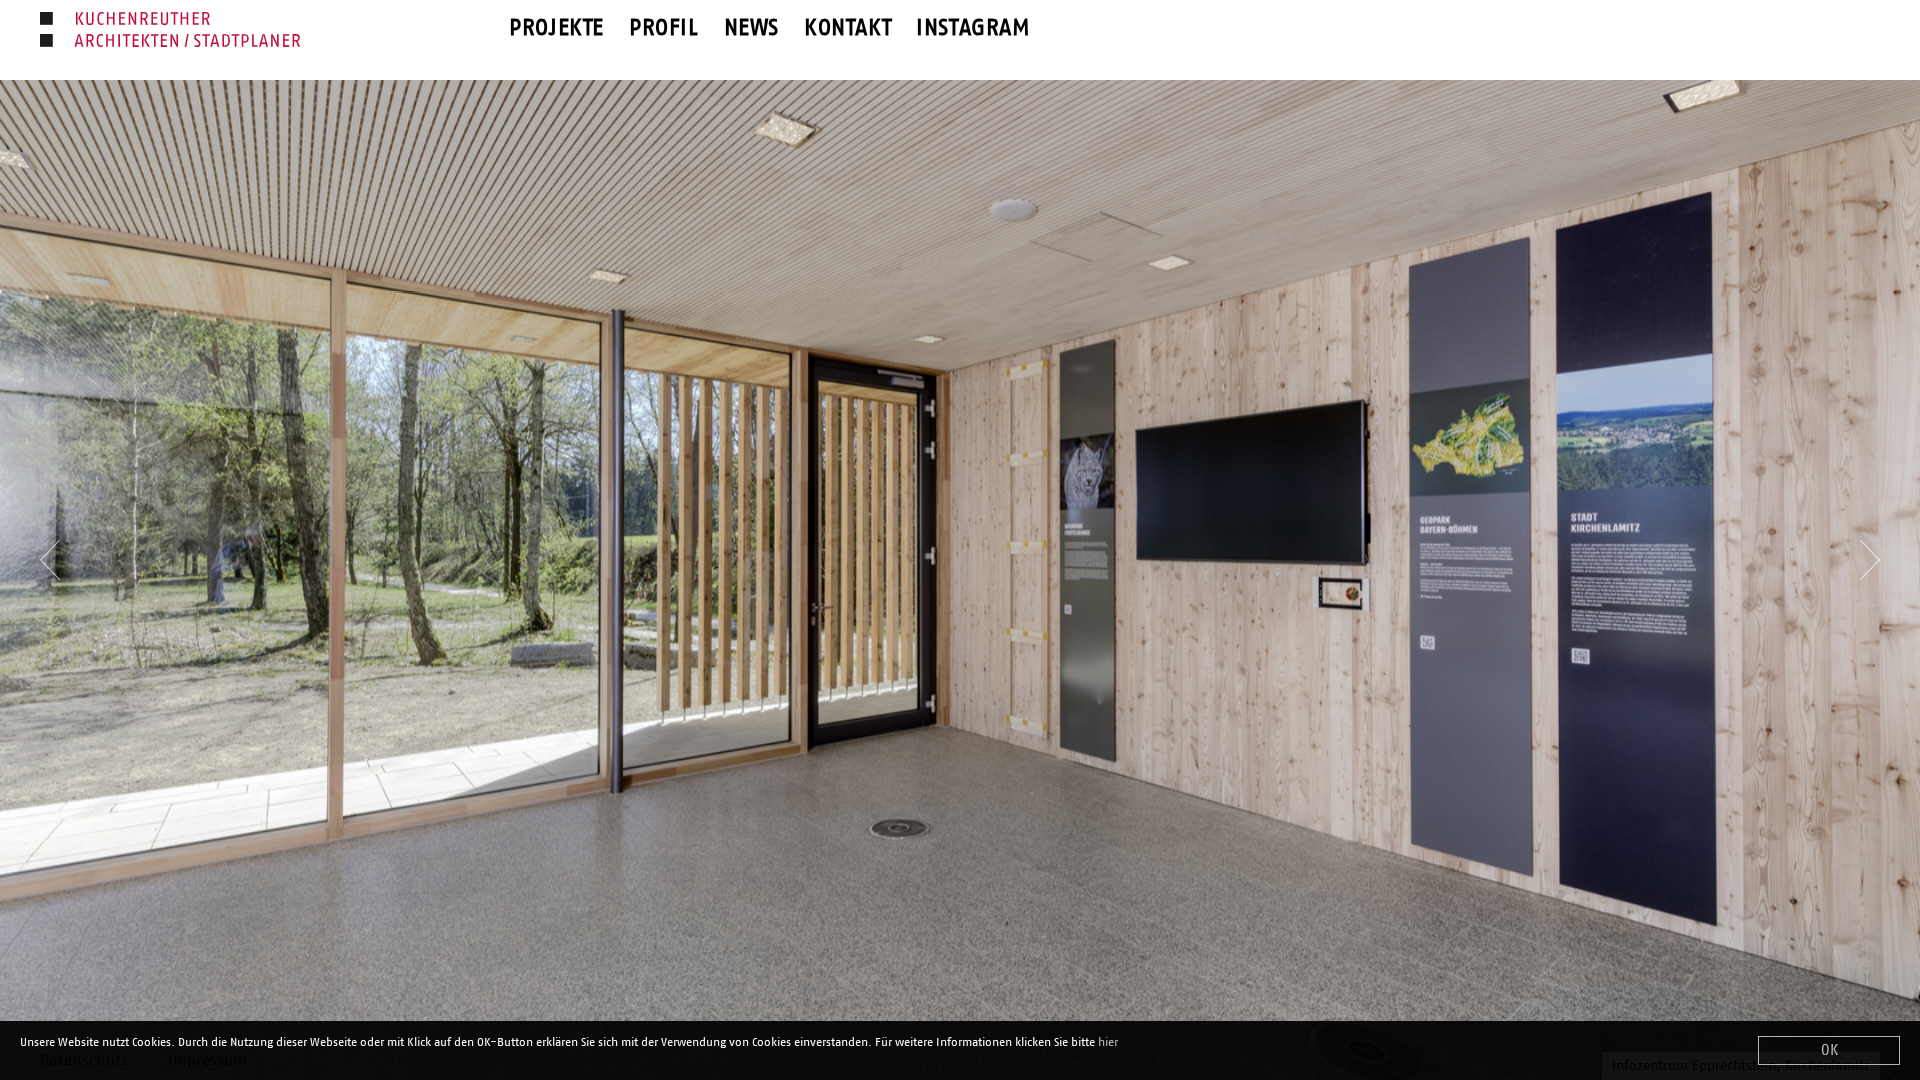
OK (1829, 1050)
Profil (664, 28)
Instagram (973, 28)
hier (1108, 1042)
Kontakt (847, 28)
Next (1870, 548)
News (751, 28)
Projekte (556, 28)
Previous (50, 548)
